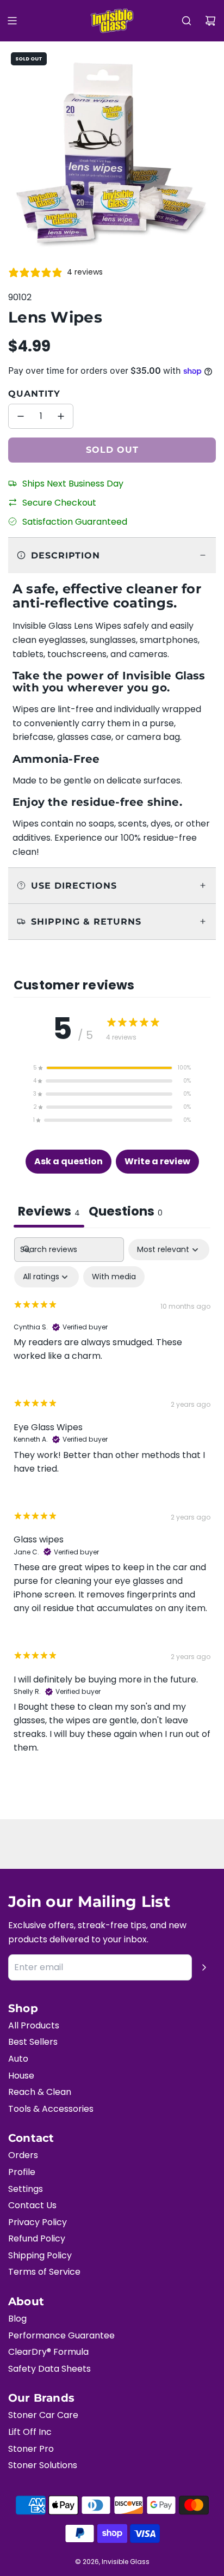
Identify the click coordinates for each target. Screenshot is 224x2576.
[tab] (126, 1213)
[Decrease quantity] (21, 416)
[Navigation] (12, 21)
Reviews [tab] (49, 1211)
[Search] (186, 21)
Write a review (157, 1161)
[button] (112, 1068)
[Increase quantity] (61, 416)
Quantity (34, 394)
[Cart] (210, 21)
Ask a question (69, 1161)
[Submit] (204, 1967)
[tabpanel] (112, 1505)
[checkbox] (114, 1277)
